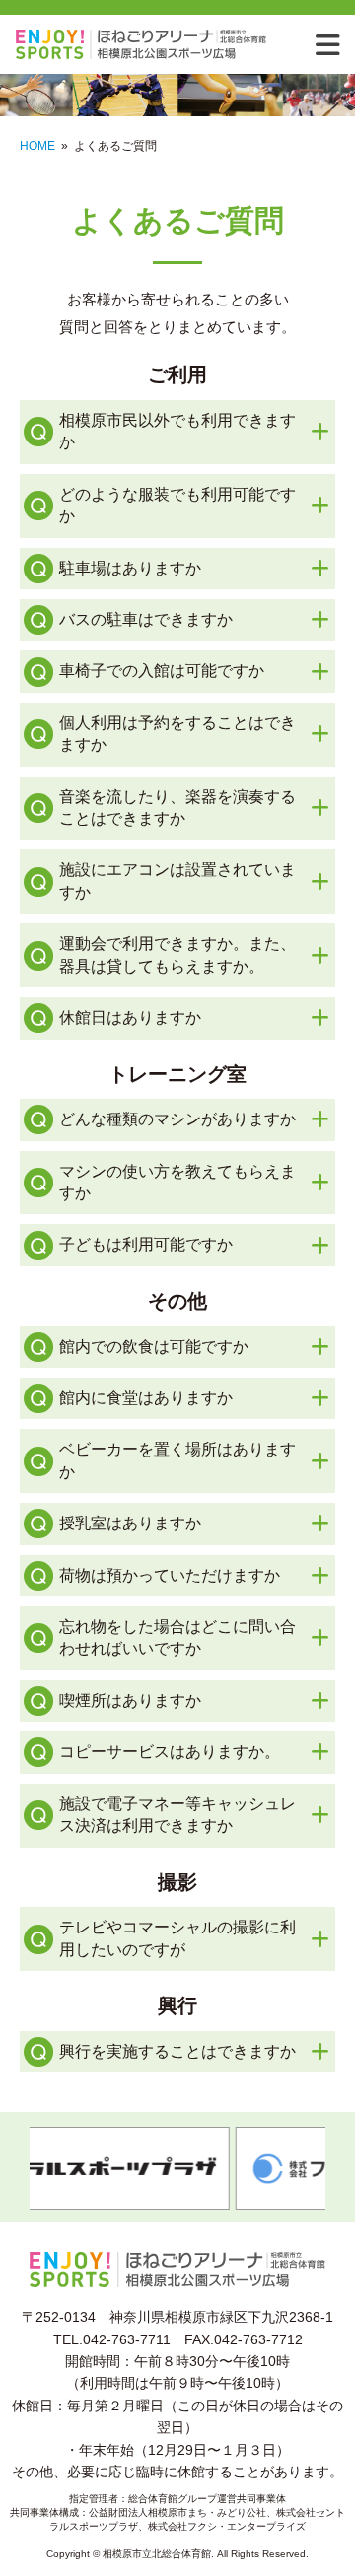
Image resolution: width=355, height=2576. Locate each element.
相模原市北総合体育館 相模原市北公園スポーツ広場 (173, 44)
